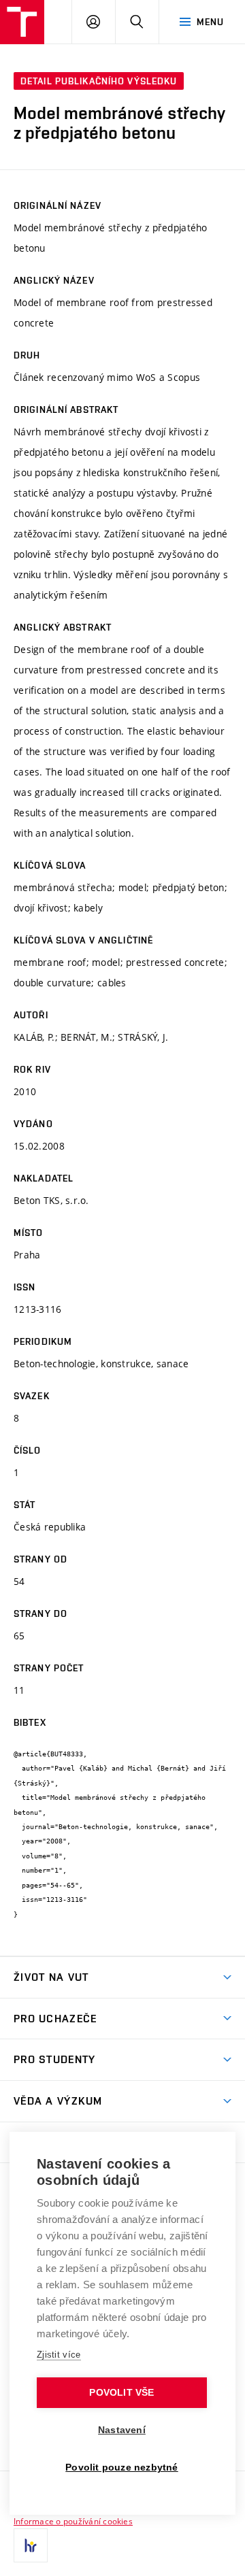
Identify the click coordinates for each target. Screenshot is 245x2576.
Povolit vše (121, 2393)
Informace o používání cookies (73, 2521)
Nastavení (122, 2430)
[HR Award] (31, 2545)
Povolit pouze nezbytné (121, 2468)
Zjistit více (59, 2355)
